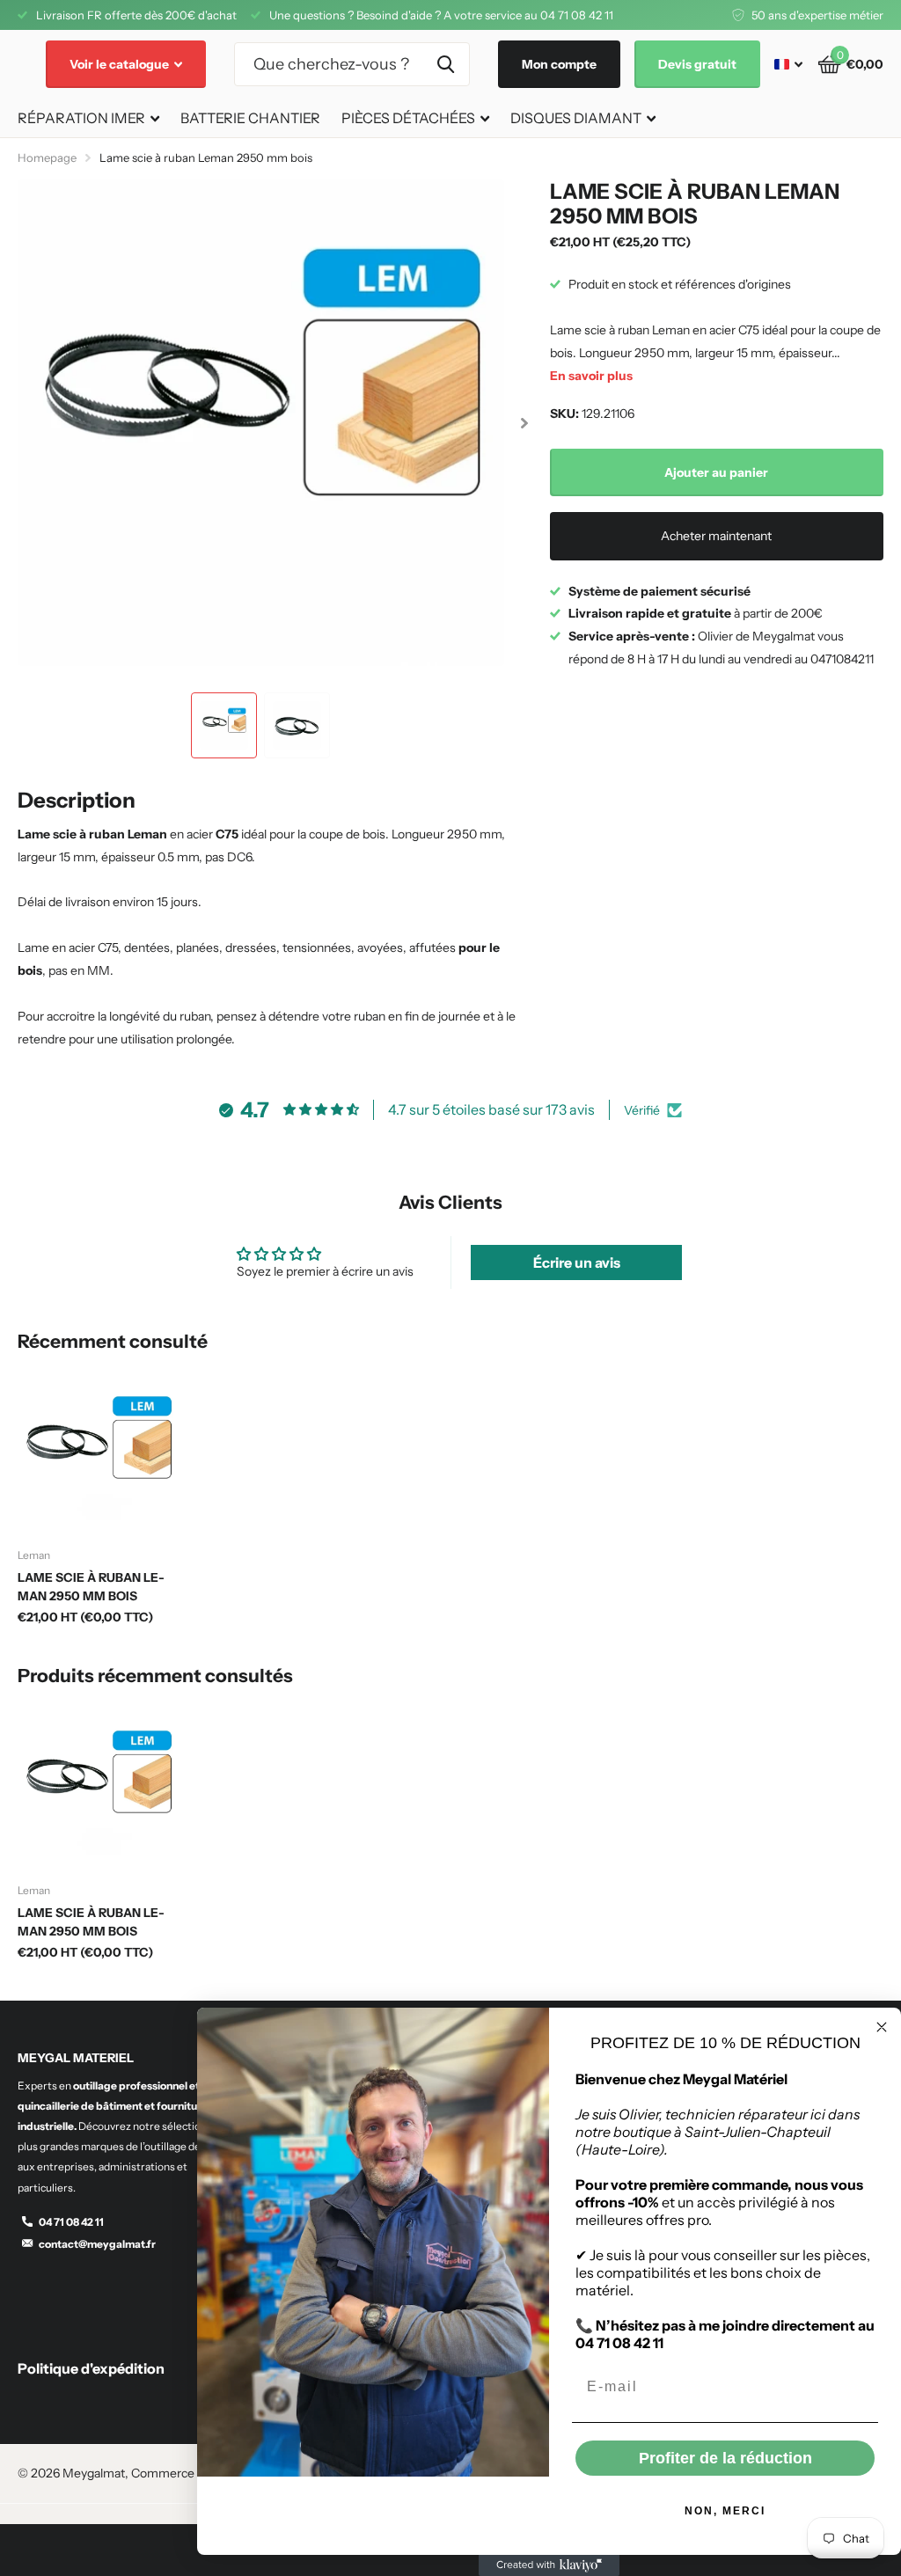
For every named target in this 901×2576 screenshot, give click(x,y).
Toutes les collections (88, 119)
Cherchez (446, 64)
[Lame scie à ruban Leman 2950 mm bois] (99, 1454)
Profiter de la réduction (725, 2458)
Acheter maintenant (716, 536)
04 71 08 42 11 (71, 2222)
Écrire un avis (577, 1262)
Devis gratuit (697, 64)
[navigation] (224, 725)
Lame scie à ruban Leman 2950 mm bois (91, 1587)
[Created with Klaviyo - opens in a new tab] (549, 2565)
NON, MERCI (725, 2511)
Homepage (47, 157)
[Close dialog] (882, 2027)
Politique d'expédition (91, 2368)
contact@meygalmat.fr (97, 2244)
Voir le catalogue (121, 64)
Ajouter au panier (716, 472)
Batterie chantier (250, 118)
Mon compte (559, 64)
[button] (525, 423)
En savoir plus (591, 376)
